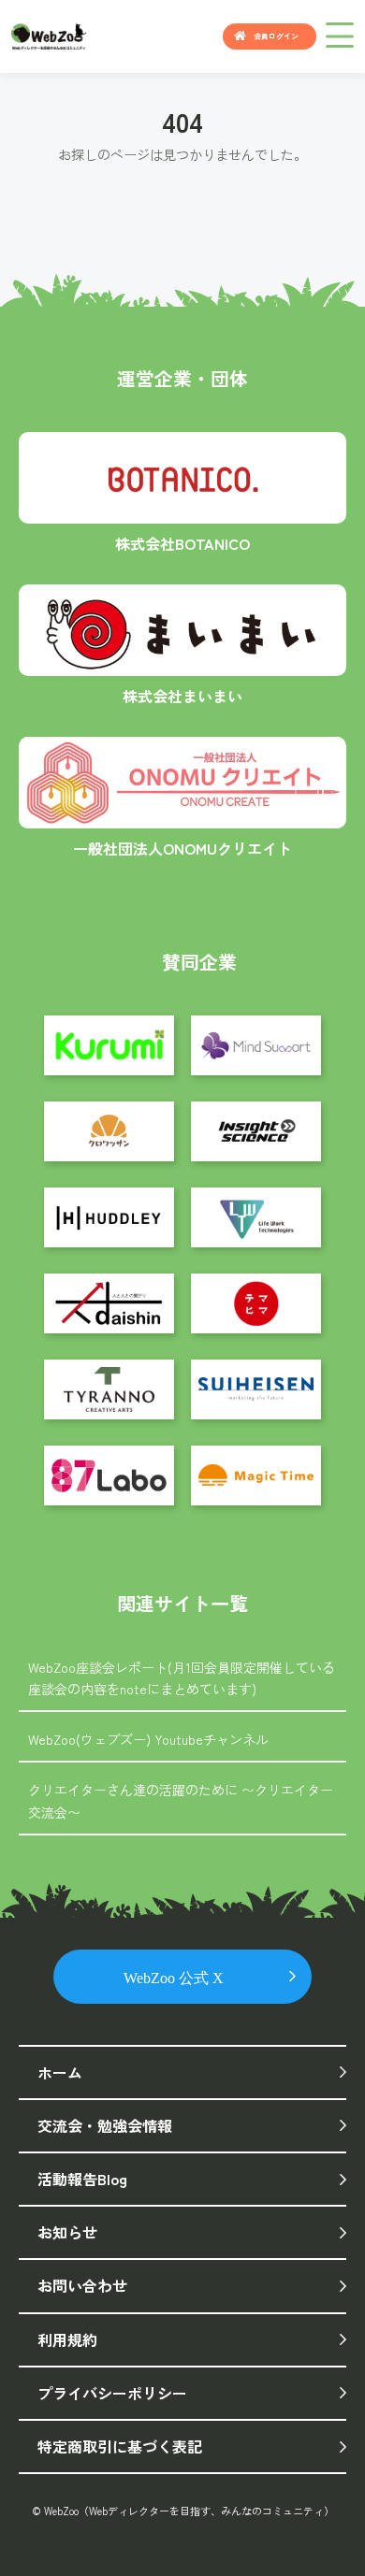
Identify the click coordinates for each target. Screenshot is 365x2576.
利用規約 (67, 2339)
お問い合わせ (82, 2285)
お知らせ (67, 2232)
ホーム (60, 2072)
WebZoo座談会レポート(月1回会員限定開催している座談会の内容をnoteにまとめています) (182, 1678)
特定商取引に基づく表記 (120, 2446)
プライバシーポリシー (112, 2393)
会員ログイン (276, 36)
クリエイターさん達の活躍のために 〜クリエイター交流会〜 (181, 1801)
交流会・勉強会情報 (105, 2125)
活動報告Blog (82, 2179)
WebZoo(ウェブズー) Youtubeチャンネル (148, 1739)
